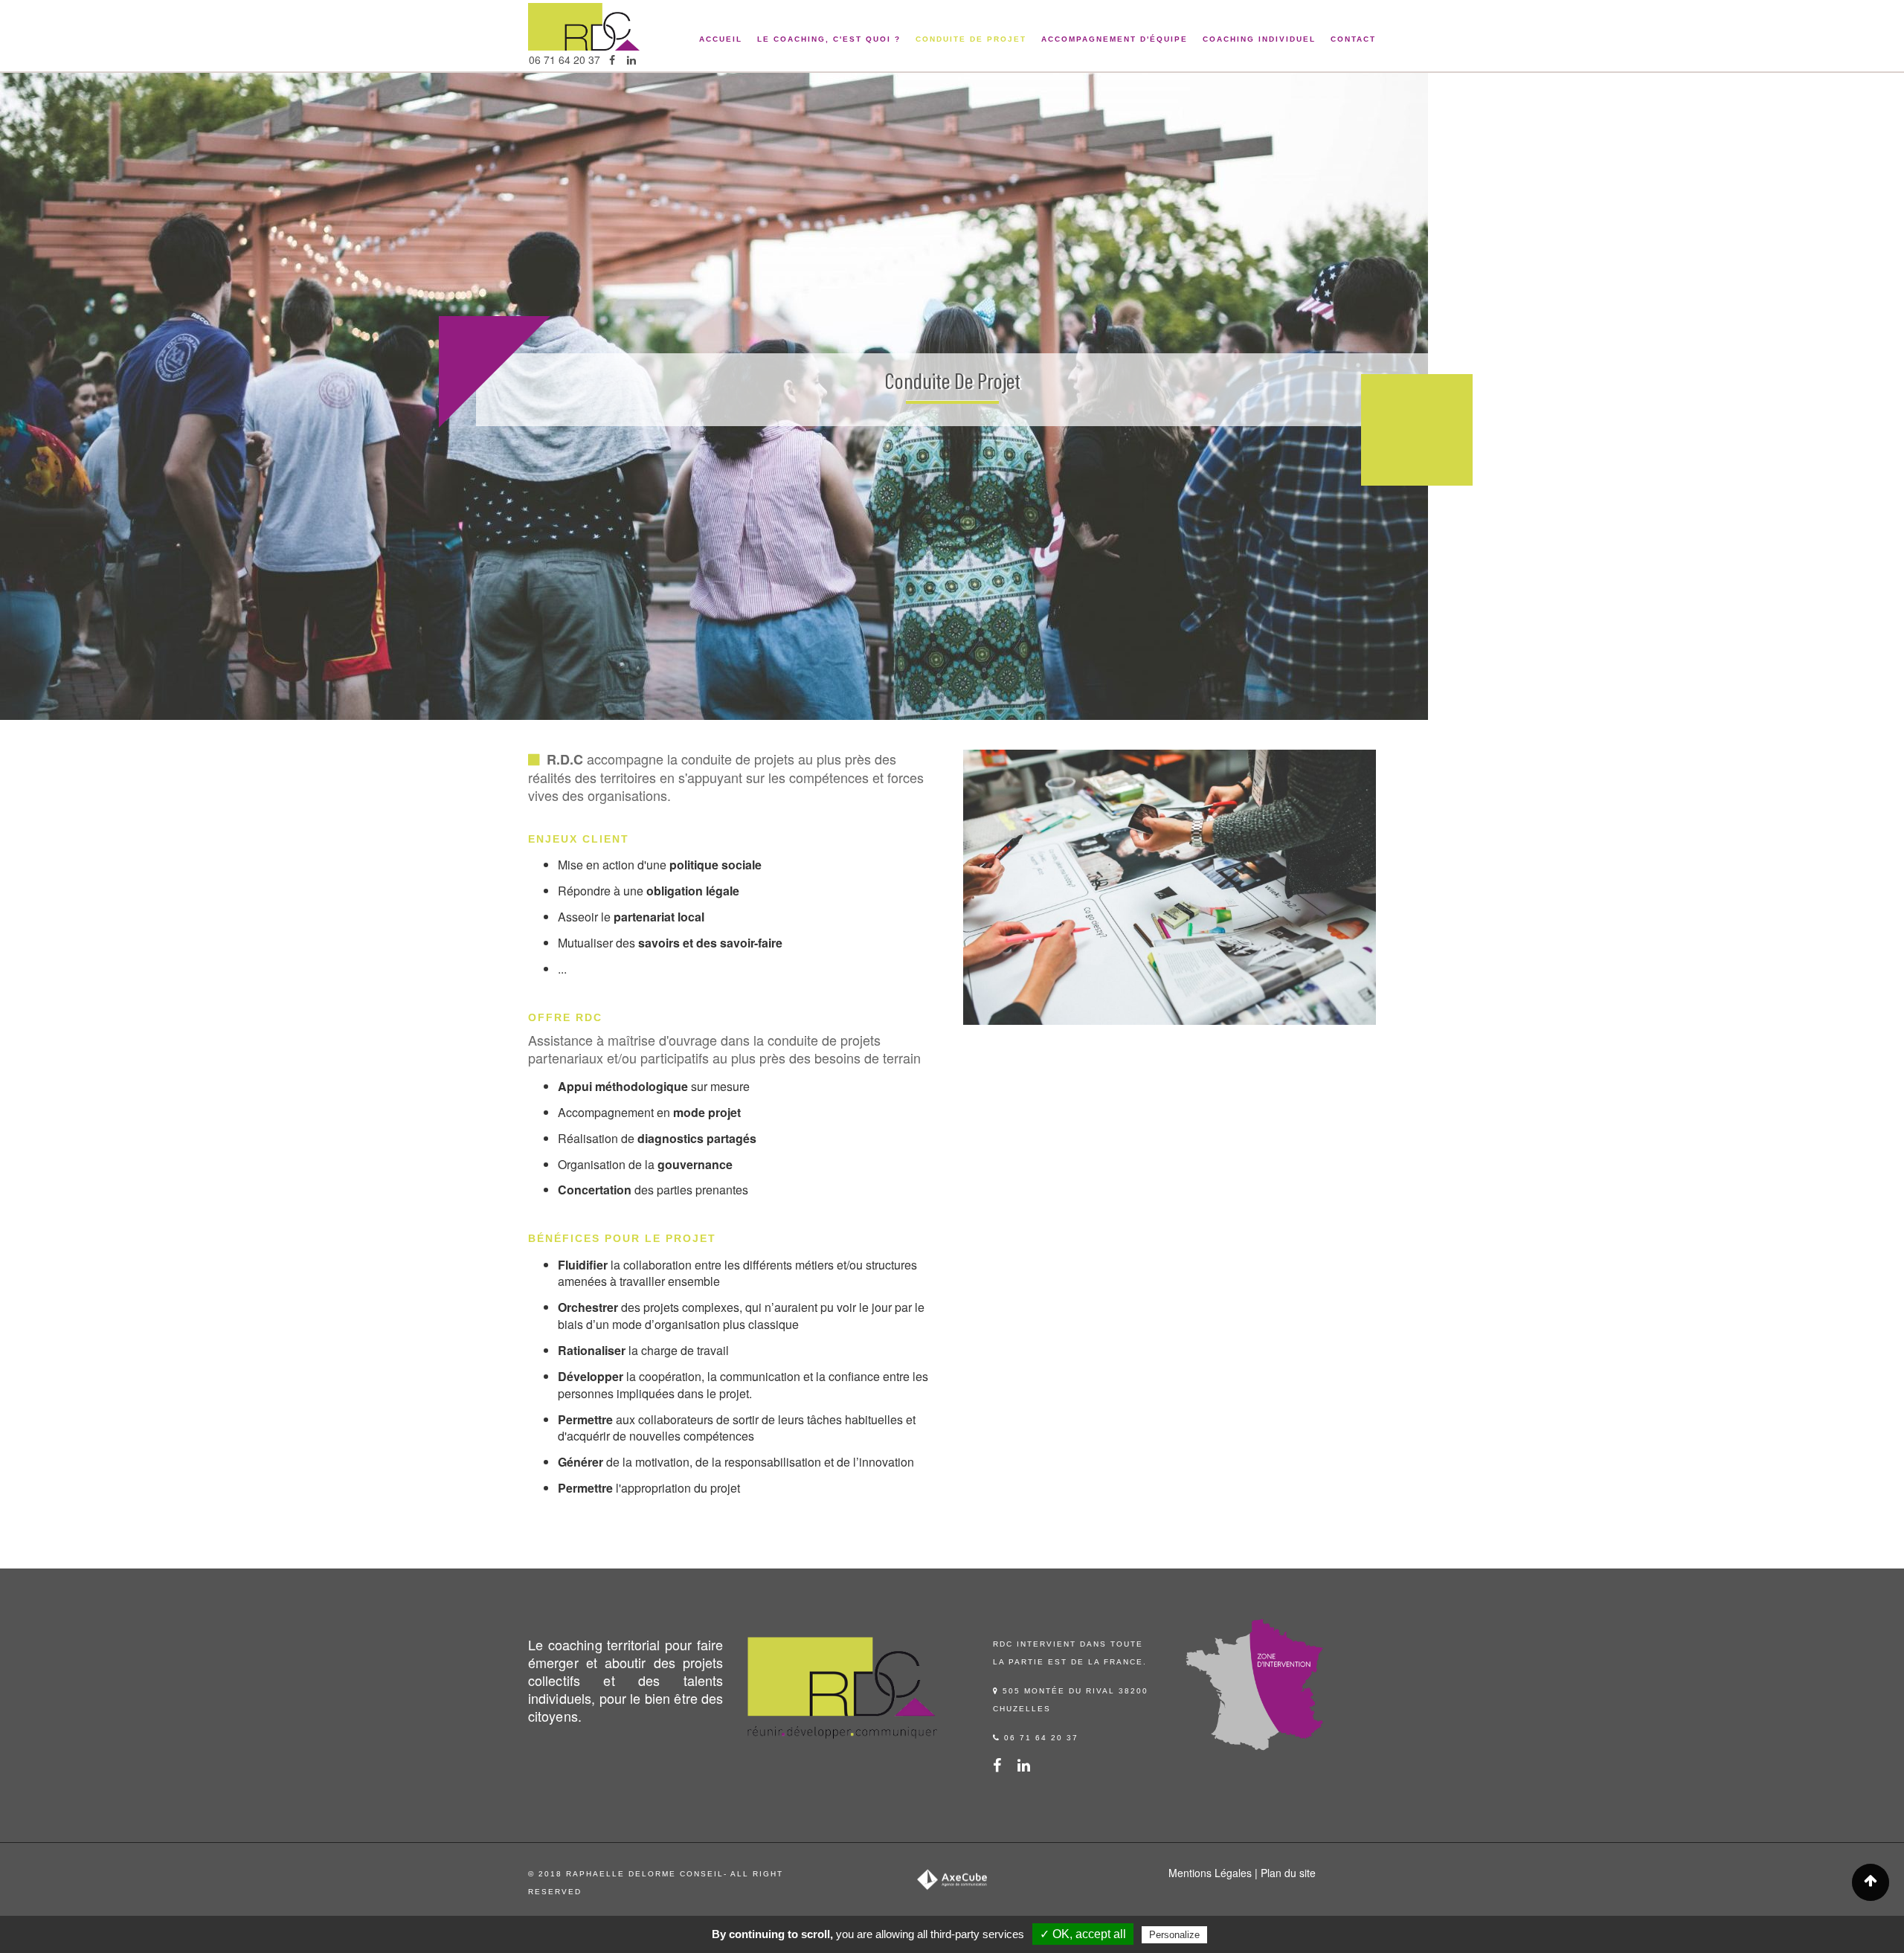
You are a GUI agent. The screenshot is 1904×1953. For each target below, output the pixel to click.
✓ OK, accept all (1083, 1934)
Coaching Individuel (1259, 39)
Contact (1353, 39)
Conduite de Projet (971, 39)
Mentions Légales (1210, 1873)
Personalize (1174, 1935)
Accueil (721, 39)
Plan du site (1288, 1873)
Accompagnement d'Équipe (1115, 39)
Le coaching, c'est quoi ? (829, 39)
